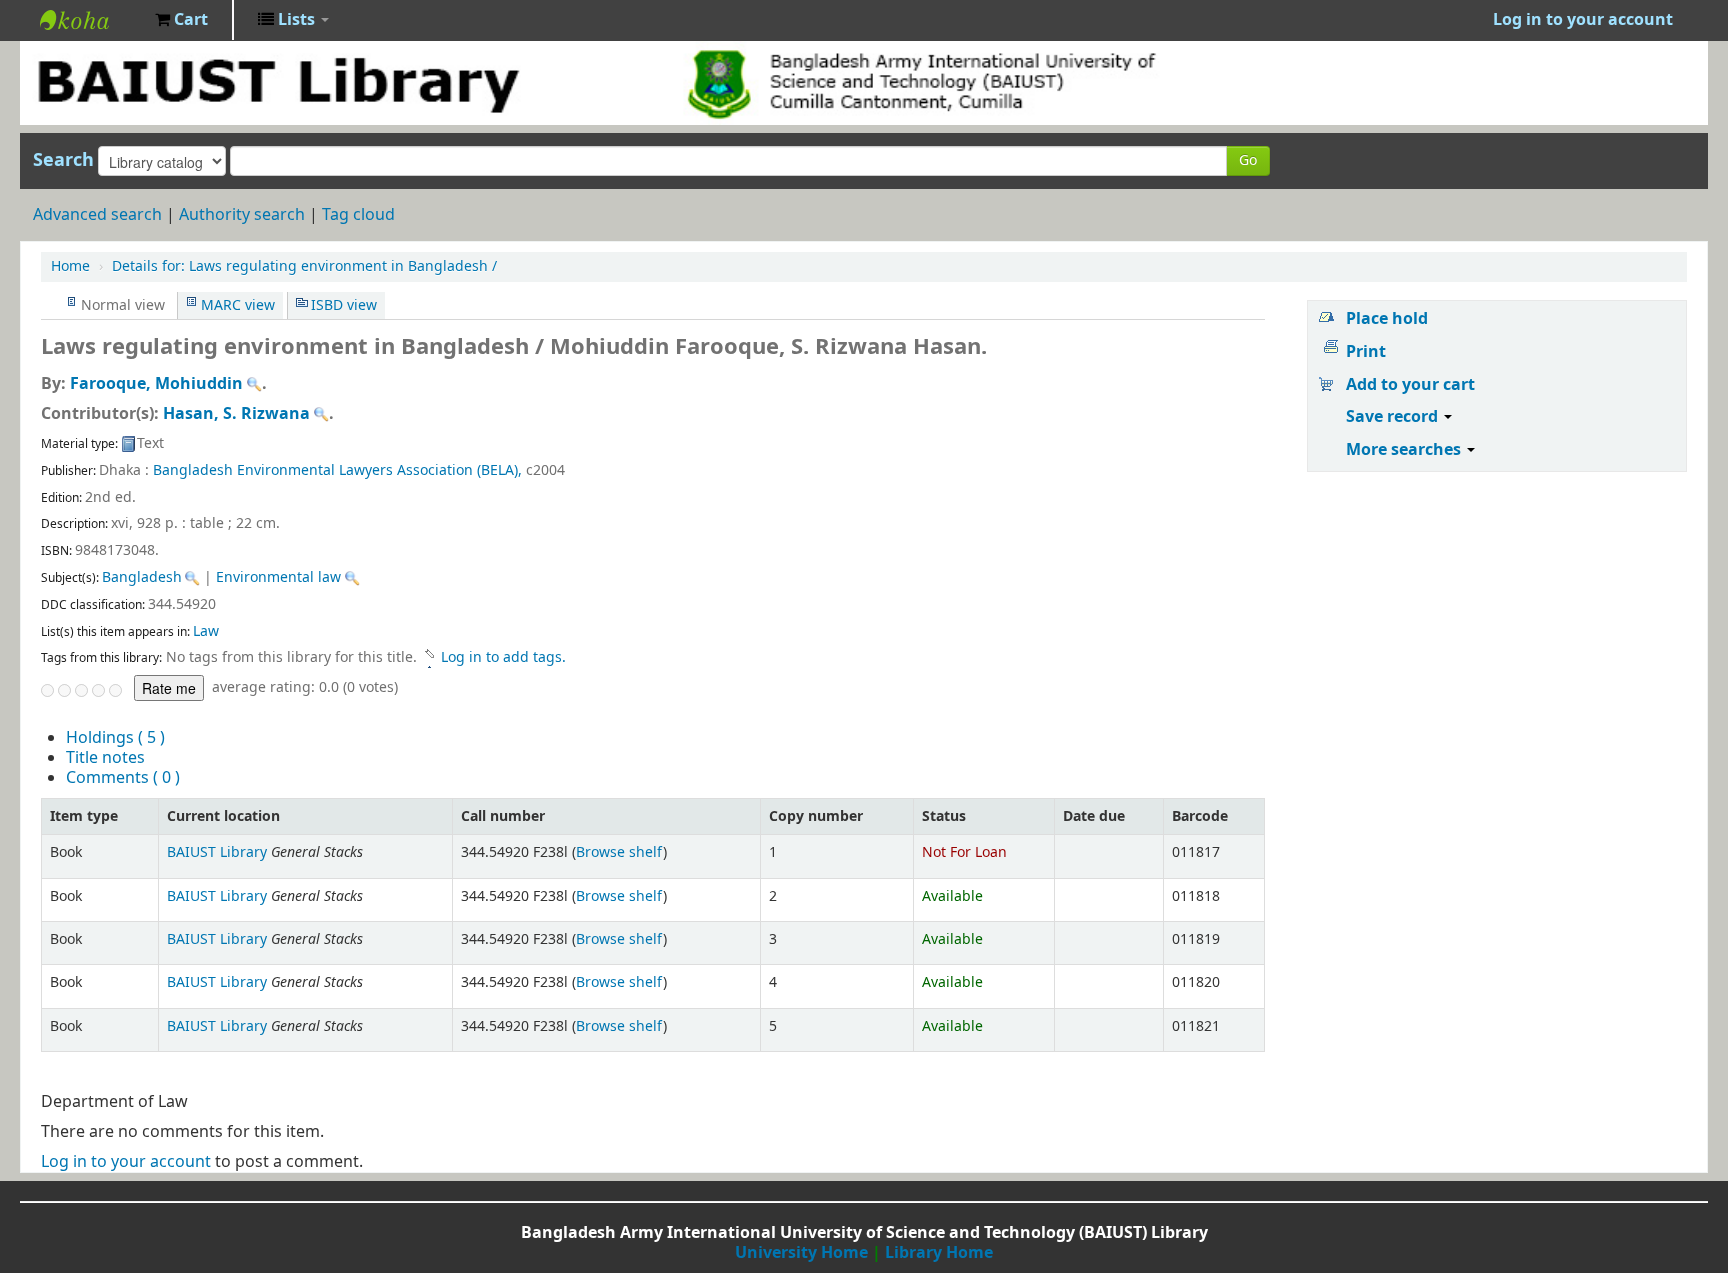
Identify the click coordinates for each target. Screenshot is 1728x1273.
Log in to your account (126, 1162)
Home (70, 266)
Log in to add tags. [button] (503, 657)
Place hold (1387, 319)
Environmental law (278, 577)
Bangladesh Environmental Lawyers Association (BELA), (337, 470)
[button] (181, 20)
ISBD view (344, 305)
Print (1366, 352)
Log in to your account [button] (1583, 20)
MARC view (238, 305)
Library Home (939, 1253)
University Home (801, 1253)
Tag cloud (358, 215)
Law (206, 631)
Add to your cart (1410, 385)
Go (1248, 160)
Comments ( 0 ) (123, 778)
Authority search (242, 215)
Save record (1394, 417)
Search (63, 160)
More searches (1405, 450)
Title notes (105, 758)
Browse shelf (619, 852)
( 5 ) (115, 738)
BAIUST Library (90, 20)
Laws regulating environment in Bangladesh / (304, 266)
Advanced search (97, 215)
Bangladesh (142, 577)
